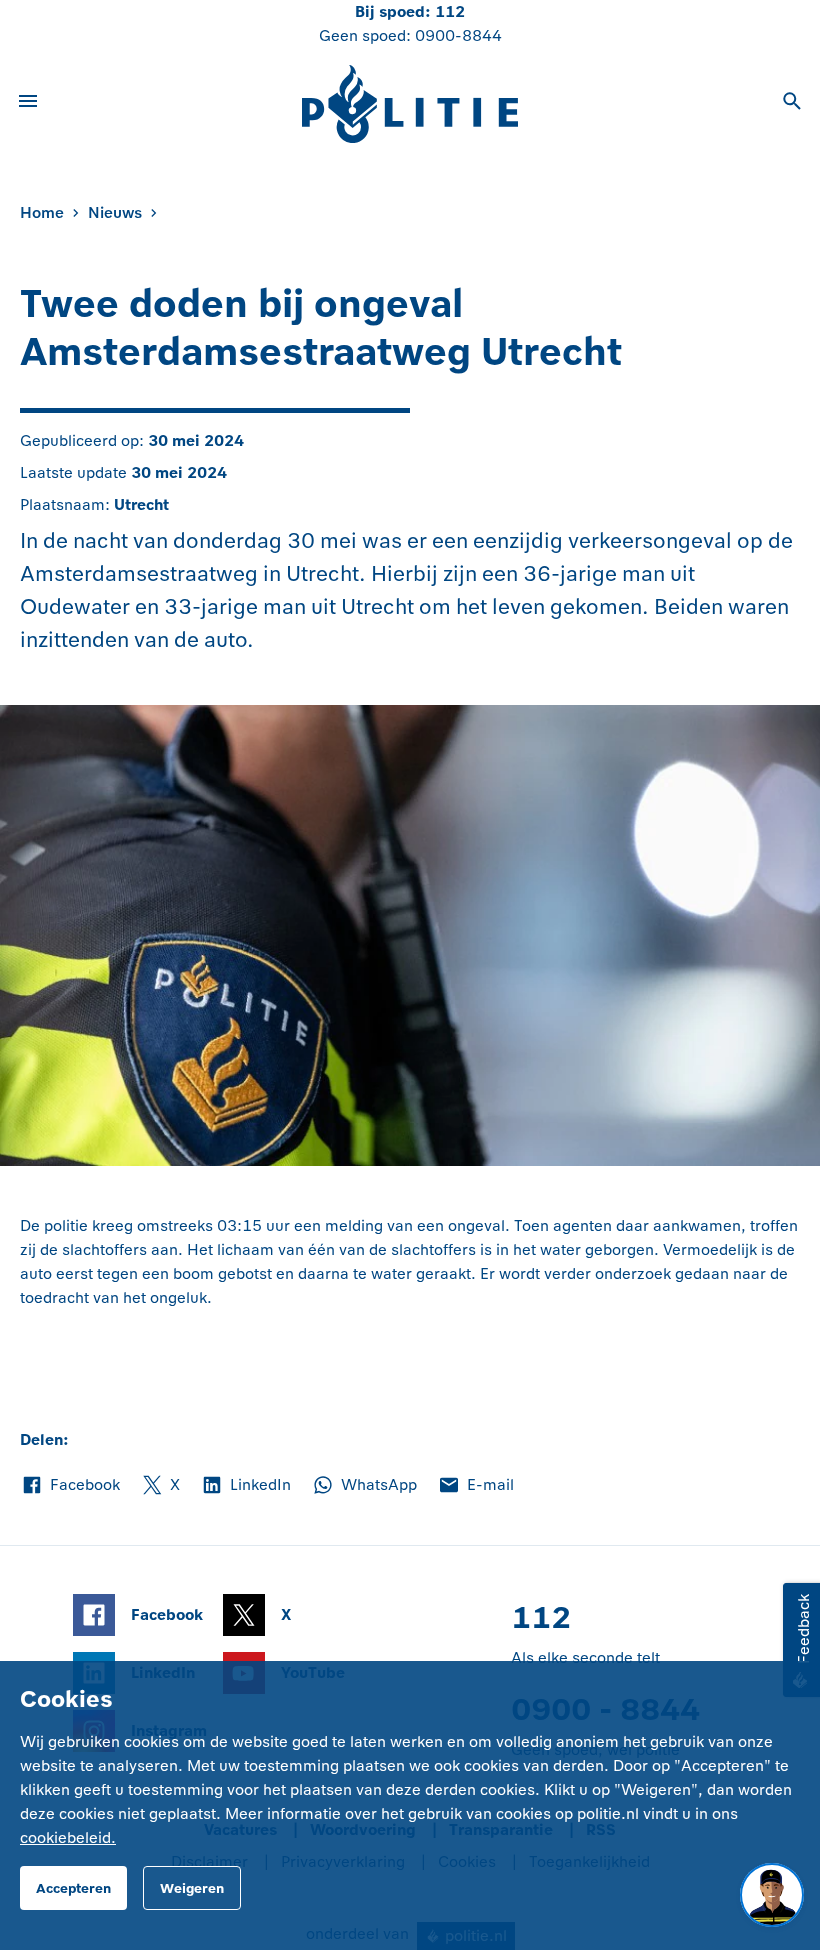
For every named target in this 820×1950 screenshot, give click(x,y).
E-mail (475, 1486)
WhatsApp (364, 1486)
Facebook (70, 1486)
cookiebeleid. (68, 1837)
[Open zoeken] (792, 104)
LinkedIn (245, 1486)
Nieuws (115, 212)
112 (450, 11)
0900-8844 (458, 35)
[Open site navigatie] (28, 104)
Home (42, 212)
